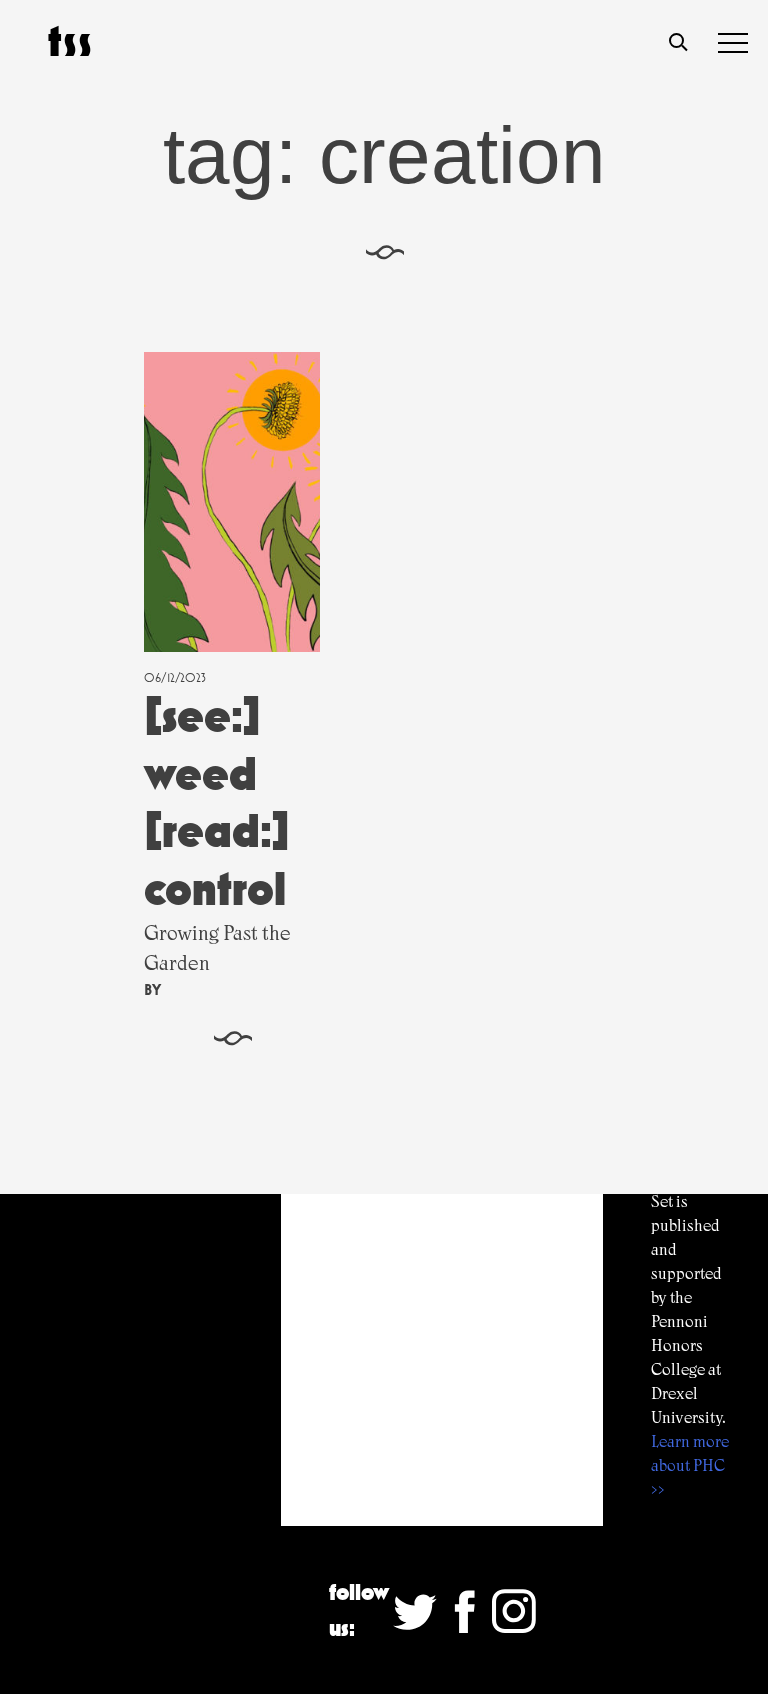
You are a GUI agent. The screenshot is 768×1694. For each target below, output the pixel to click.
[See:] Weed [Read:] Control (217, 802)
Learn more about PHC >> (690, 1465)
